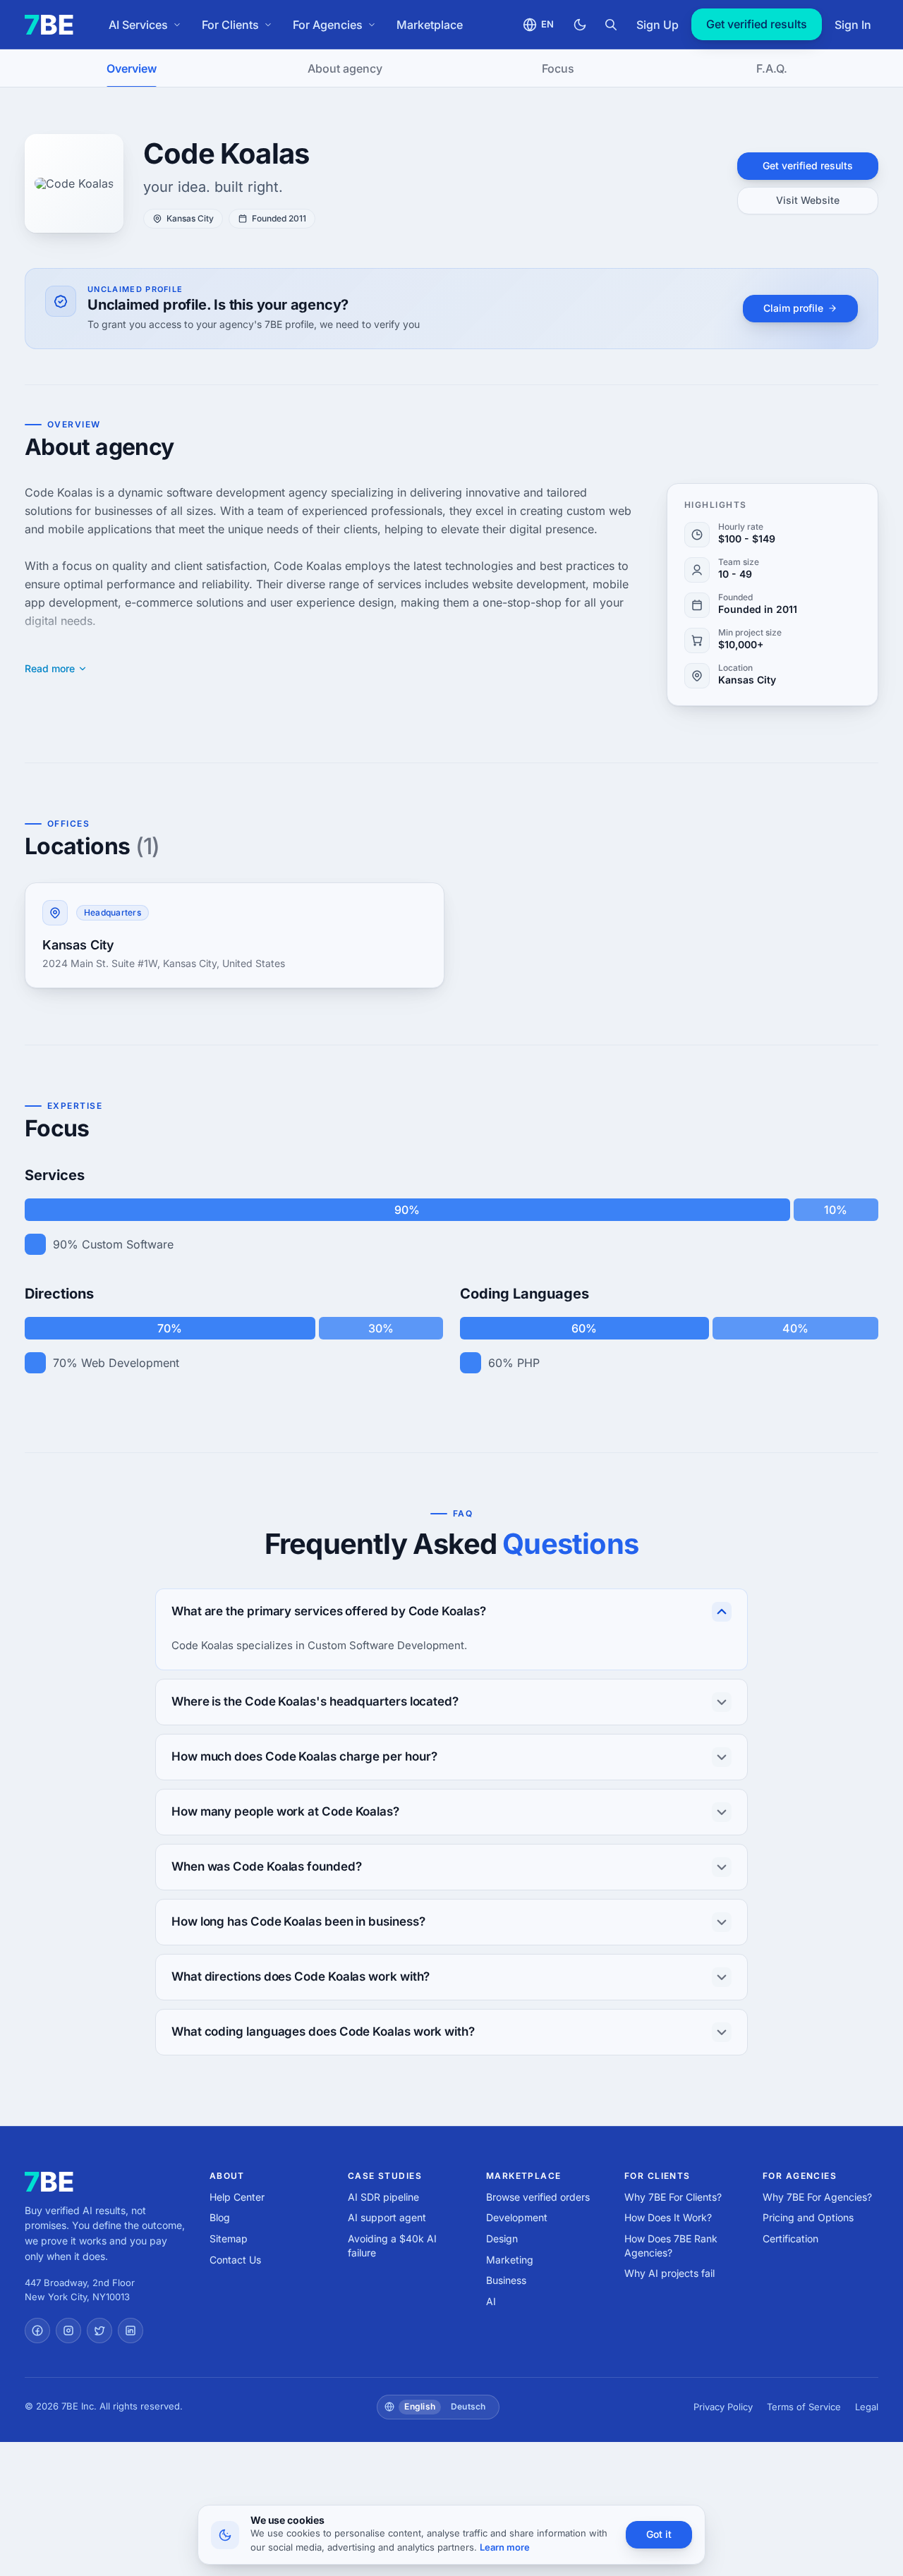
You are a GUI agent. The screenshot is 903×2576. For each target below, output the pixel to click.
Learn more (505, 2547)
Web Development (130, 1363)
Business (506, 2280)
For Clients (230, 25)
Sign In (853, 25)
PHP (528, 1363)
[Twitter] (99, 2331)
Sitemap (229, 2238)
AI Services (138, 25)
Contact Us (235, 2260)
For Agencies (328, 25)
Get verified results (757, 24)
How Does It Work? (668, 2217)
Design (502, 2238)
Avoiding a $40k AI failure (392, 2246)
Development (517, 2217)
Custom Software (128, 1244)
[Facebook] (37, 2331)
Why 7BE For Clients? (673, 2197)
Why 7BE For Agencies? (817, 2197)
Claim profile (793, 308)
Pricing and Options (808, 2217)
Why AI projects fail (669, 2273)
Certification (790, 2238)
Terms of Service (804, 2407)
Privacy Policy (723, 2407)
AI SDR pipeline (383, 2197)
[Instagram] (68, 2331)
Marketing (510, 2260)
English (420, 2406)
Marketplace (430, 25)
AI (491, 2301)
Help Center (237, 2197)
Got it (659, 2534)
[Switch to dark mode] (580, 25)
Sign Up (657, 25)
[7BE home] (49, 2182)
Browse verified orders (538, 2197)
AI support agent (387, 2217)
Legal (867, 2407)
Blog (220, 2217)
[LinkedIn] (131, 2331)
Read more (50, 669)
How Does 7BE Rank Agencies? (671, 2246)
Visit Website (808, 200)
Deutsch (468, 2406)
